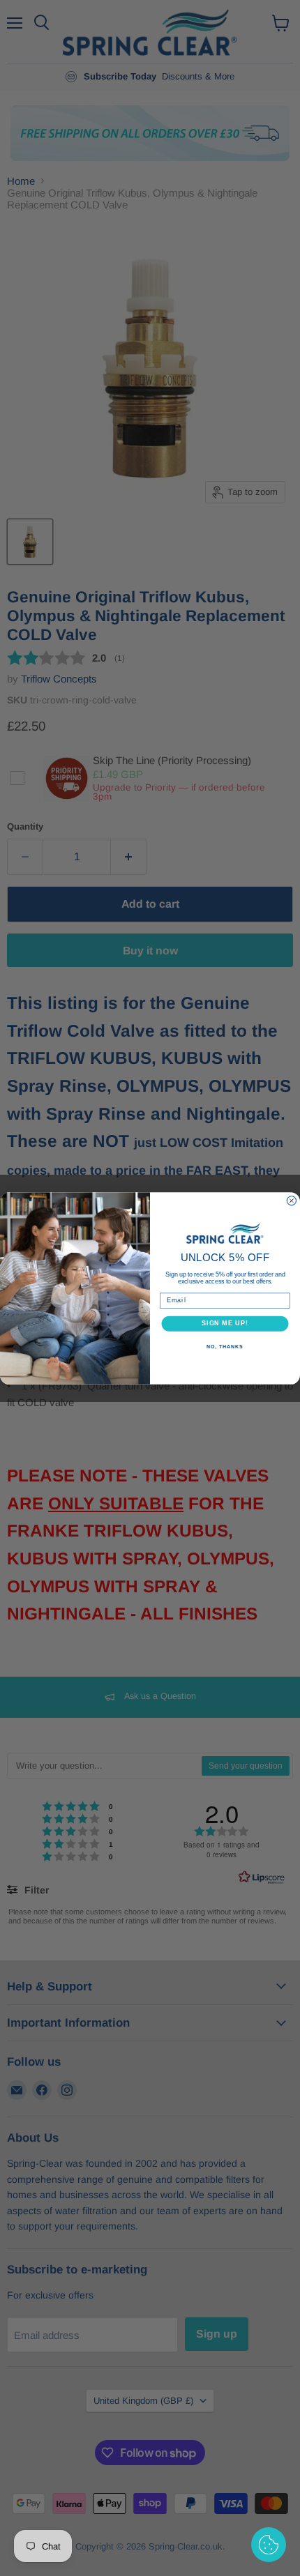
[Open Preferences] (269, 2545)
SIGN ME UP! (225, 1323)
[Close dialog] (291, 1200)
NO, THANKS (225, 1346)
